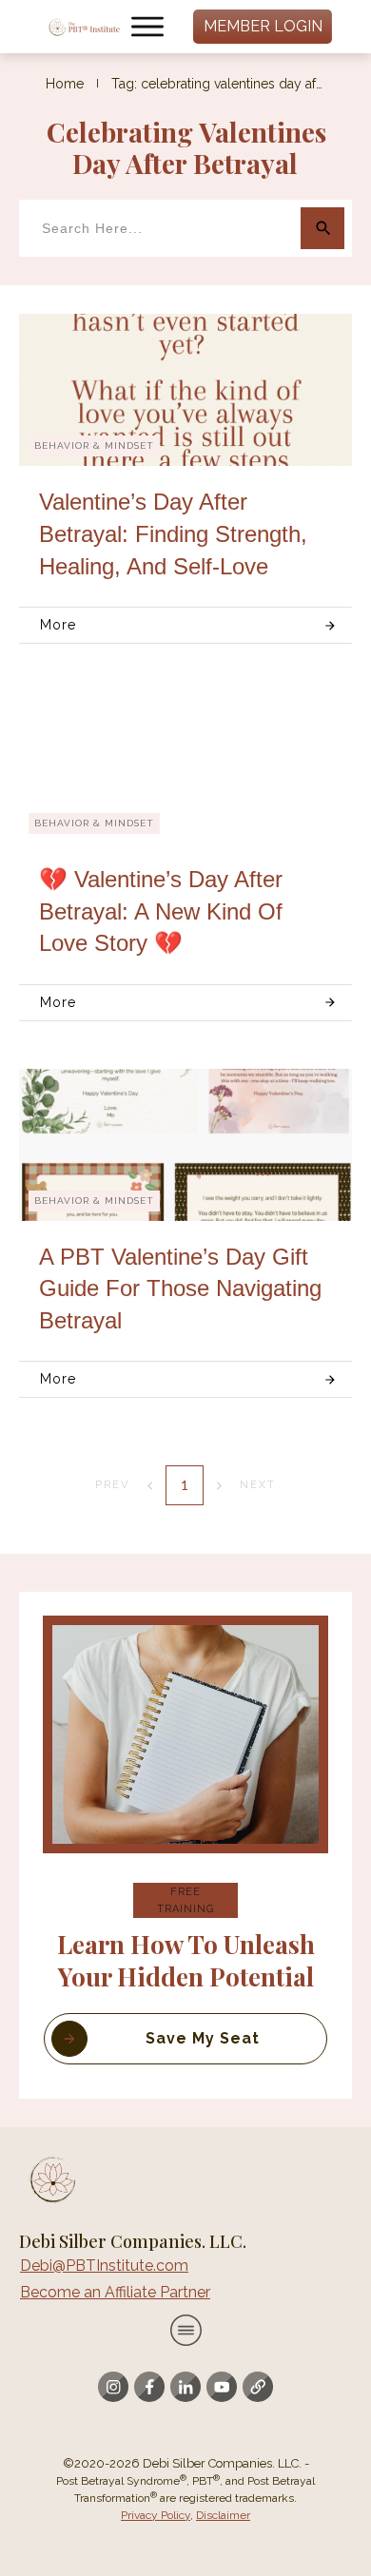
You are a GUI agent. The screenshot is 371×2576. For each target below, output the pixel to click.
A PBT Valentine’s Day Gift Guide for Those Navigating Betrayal (180, 1288)
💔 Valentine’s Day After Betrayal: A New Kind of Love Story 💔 (161, 911)
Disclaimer (223, 2515)
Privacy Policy (156, 2515)
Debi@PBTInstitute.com (104, 2266)
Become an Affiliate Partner (115, 2292)
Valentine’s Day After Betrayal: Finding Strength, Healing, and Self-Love (173, 533)
